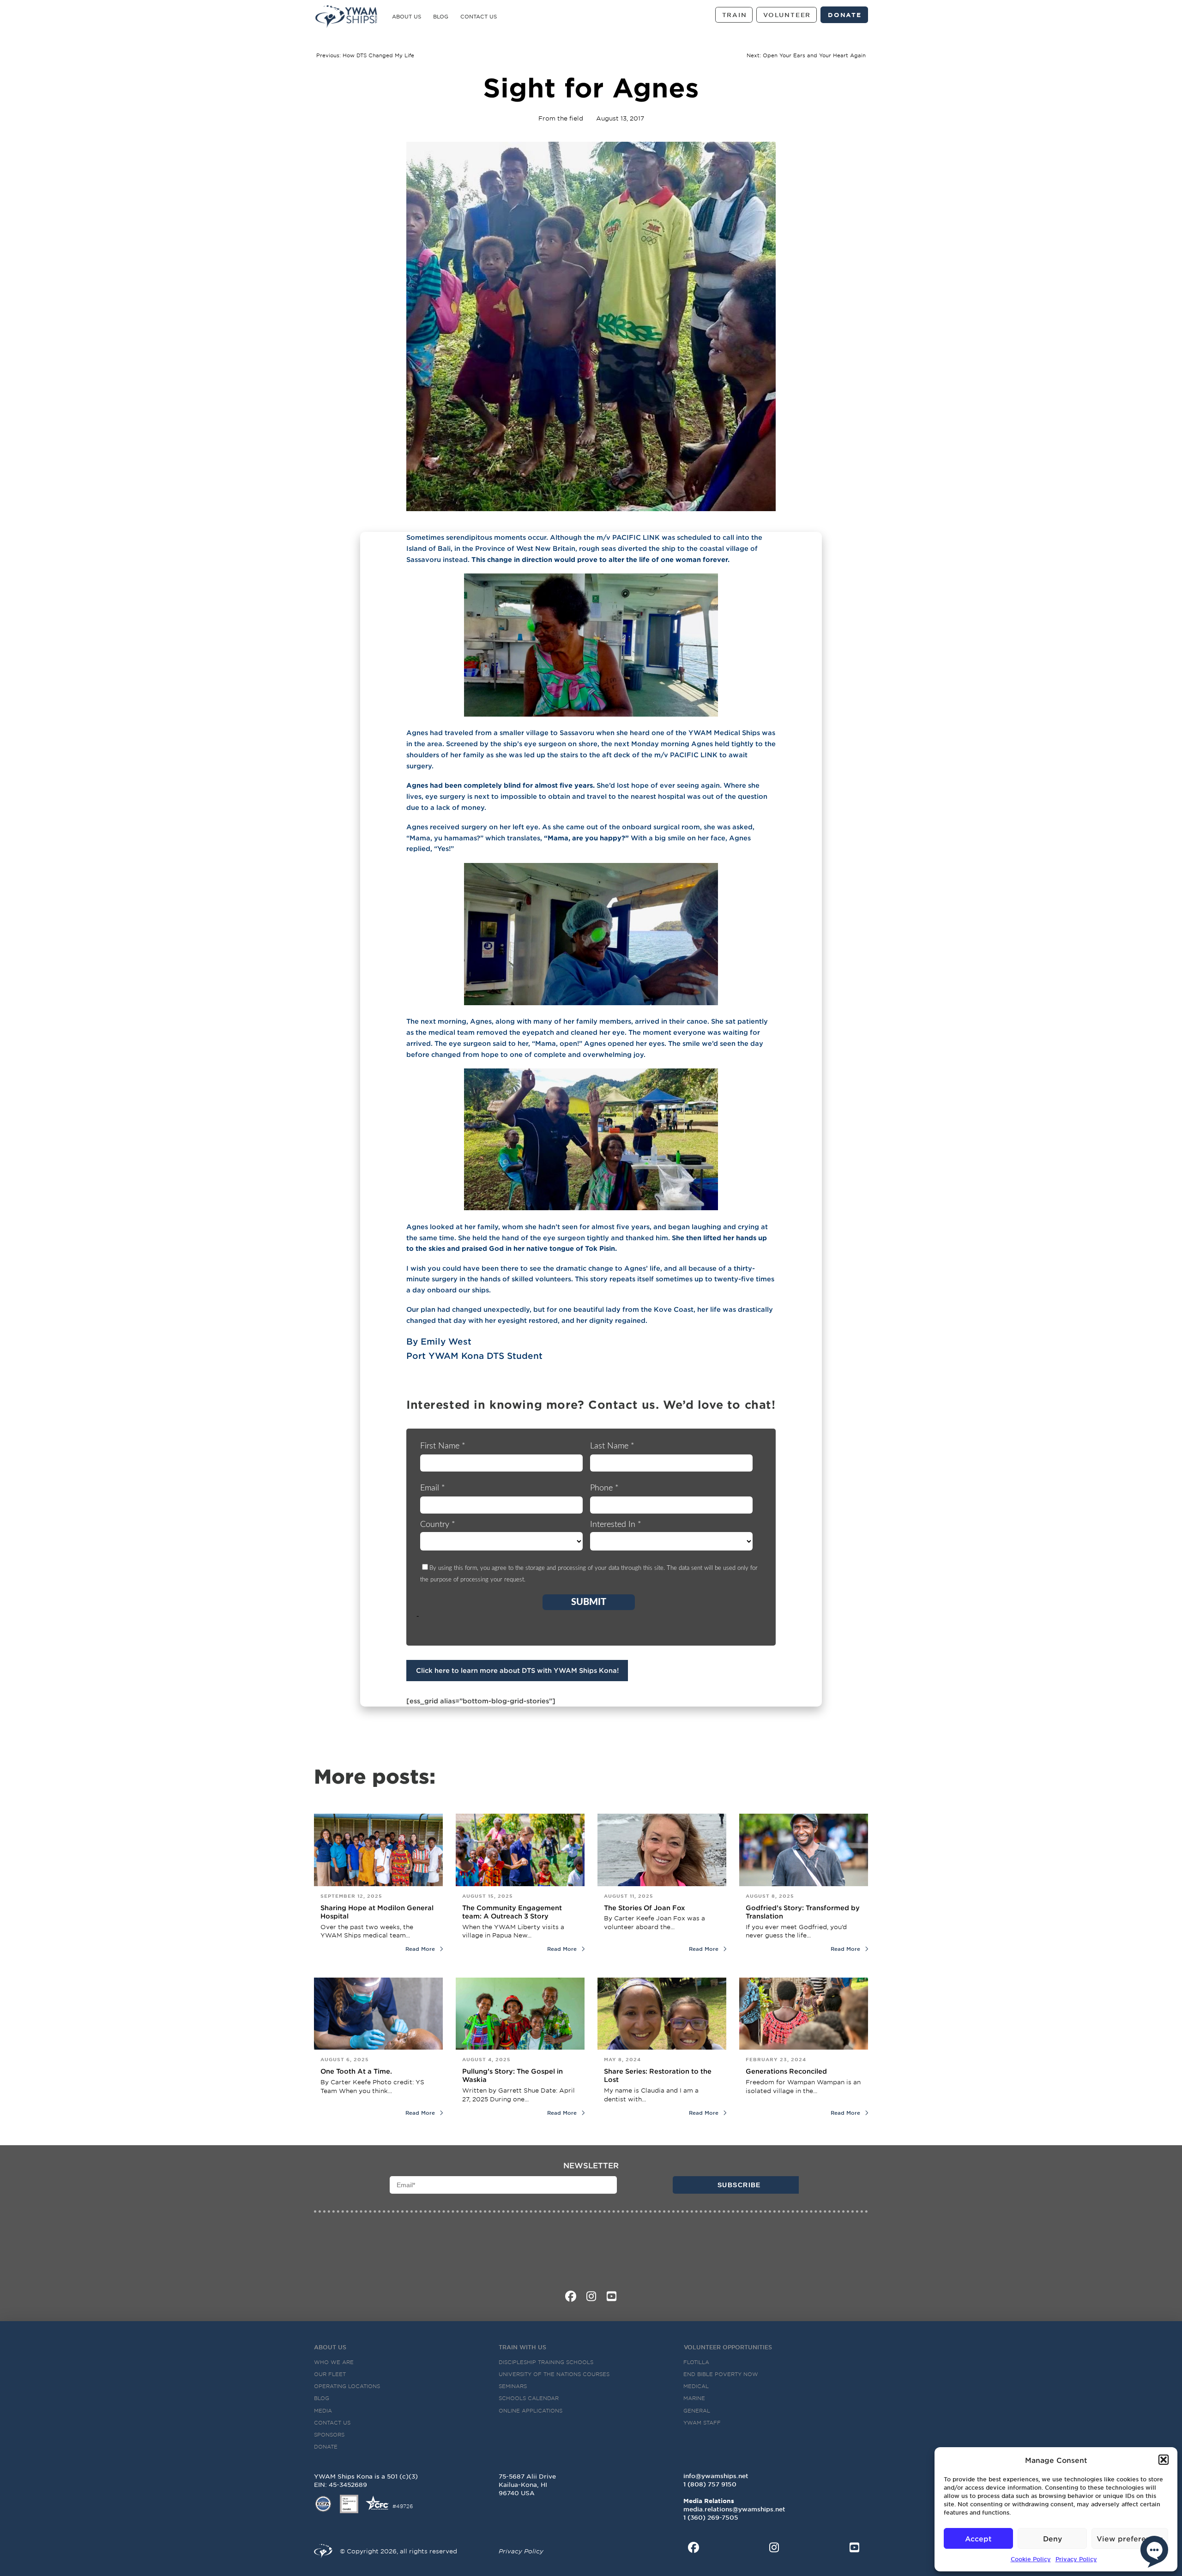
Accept (978, 2538)
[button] (1164, 2460)
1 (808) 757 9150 (710, 2484)
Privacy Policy (1076, 2559)
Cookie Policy (1031, 2559)
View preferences (1130, 2538)
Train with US (522, 2347)
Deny (1052, 2538)
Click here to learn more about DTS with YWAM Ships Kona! (517, 1670)
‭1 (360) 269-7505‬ (711, 2517)
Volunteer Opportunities (728, 2347)
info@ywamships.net (716, 2476)
